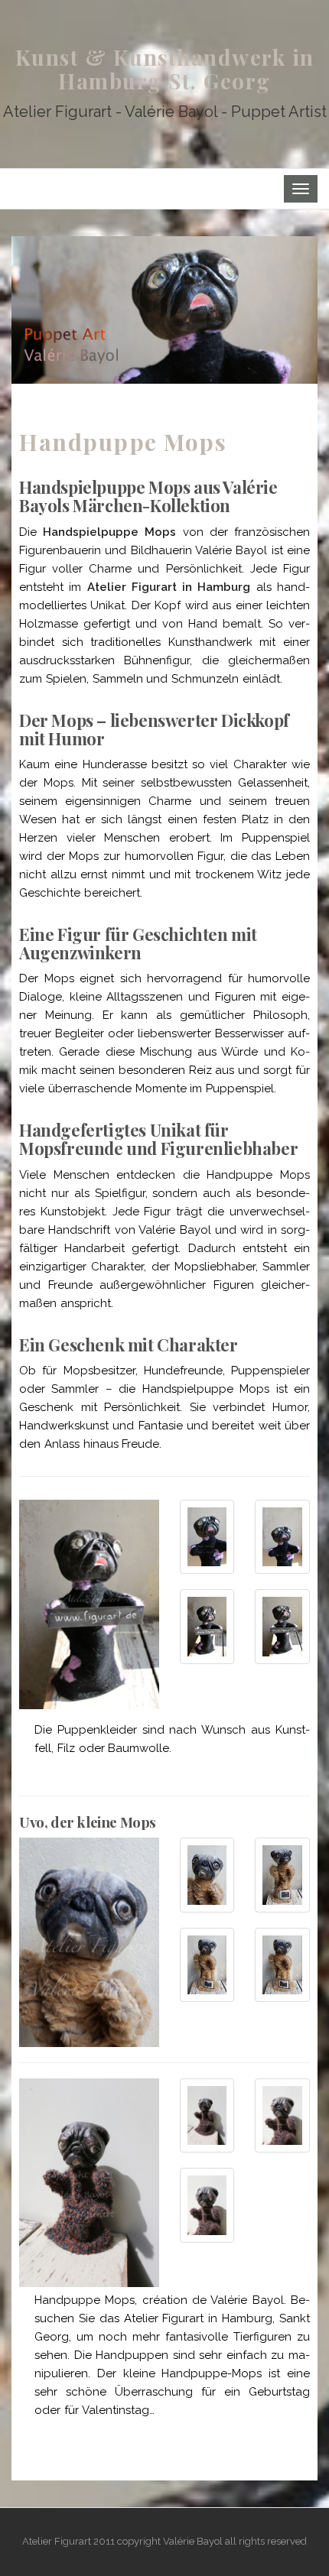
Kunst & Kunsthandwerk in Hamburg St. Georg (165, 69)
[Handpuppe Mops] (164, 309)
